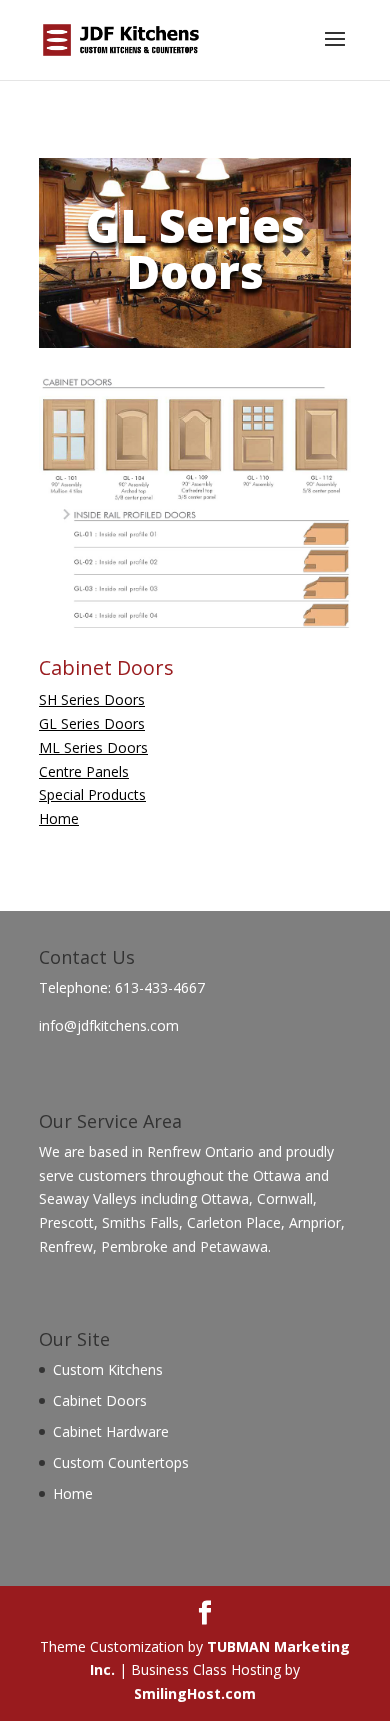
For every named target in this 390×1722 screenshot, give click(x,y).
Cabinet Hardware (111, 1431)
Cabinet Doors (100, 1400)
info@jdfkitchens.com (109, 1025)
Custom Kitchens (108, 1369)
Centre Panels (84, 771)
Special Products (92, 794)
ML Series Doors (93, 747)
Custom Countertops (121, 1462)
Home (59, 818)
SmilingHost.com (195, 1693)
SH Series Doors (92, 699)
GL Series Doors (92, 723)
